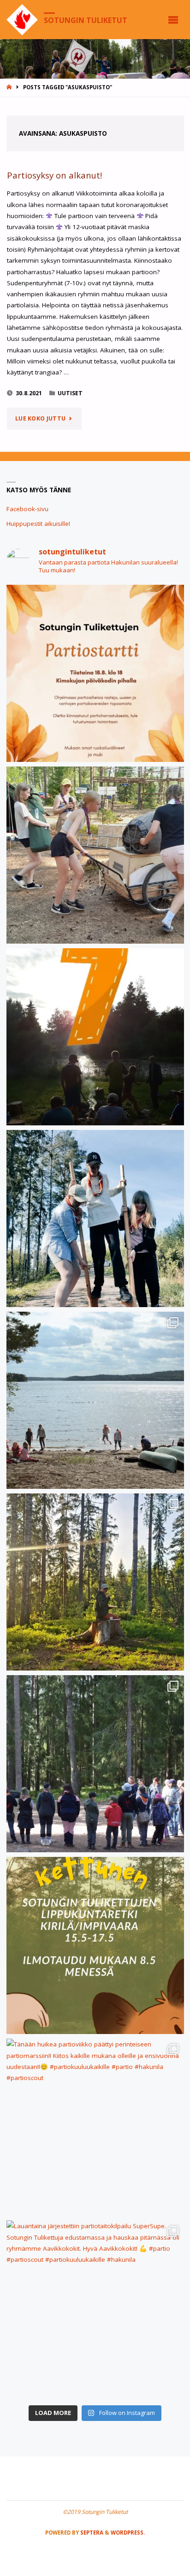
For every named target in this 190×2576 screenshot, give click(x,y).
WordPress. (128, 2533)
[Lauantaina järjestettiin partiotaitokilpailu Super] (95, 2309)
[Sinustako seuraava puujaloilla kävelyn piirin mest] (95, 1219)
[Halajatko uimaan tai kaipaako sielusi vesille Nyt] (95, 1400)
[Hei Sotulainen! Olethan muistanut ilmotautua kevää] (95, 1945)
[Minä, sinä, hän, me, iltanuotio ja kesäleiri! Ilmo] (95, 1037)
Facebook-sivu (27, 509)
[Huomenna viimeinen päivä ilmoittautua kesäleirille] (95, 855)
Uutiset (70, 393)
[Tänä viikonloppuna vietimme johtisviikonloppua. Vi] (95, 1582)
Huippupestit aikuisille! (38, 524)
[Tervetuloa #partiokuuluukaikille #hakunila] (95, 673)
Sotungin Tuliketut (86, 20)
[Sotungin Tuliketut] (22, 19)
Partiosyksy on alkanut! (54, 175)
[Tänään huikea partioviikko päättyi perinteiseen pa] (95, 2127)
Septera (91, 2533)
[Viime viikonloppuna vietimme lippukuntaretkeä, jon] (95, 1764)
